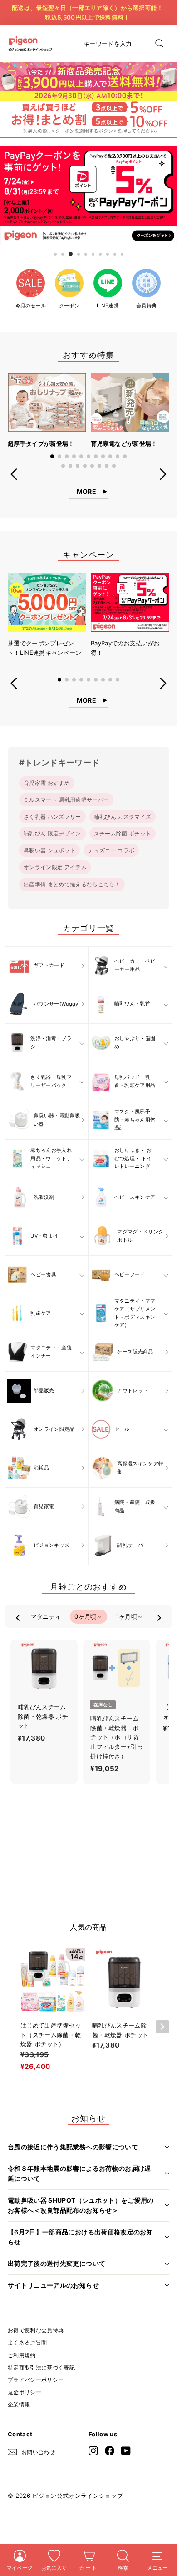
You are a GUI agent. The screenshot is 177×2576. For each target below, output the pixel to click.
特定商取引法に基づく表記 (41, 2367)
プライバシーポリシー (36, 2380)
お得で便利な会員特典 (36, 2330)
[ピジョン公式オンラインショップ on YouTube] (126, 2450)
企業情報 (19, 2404)
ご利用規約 (22, 2355)
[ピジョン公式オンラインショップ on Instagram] (93, 2450)
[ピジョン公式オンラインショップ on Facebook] (110, 2450)
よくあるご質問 (27, 2342)
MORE (86, 491)
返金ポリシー (25, 2392)
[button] (52, 456)
